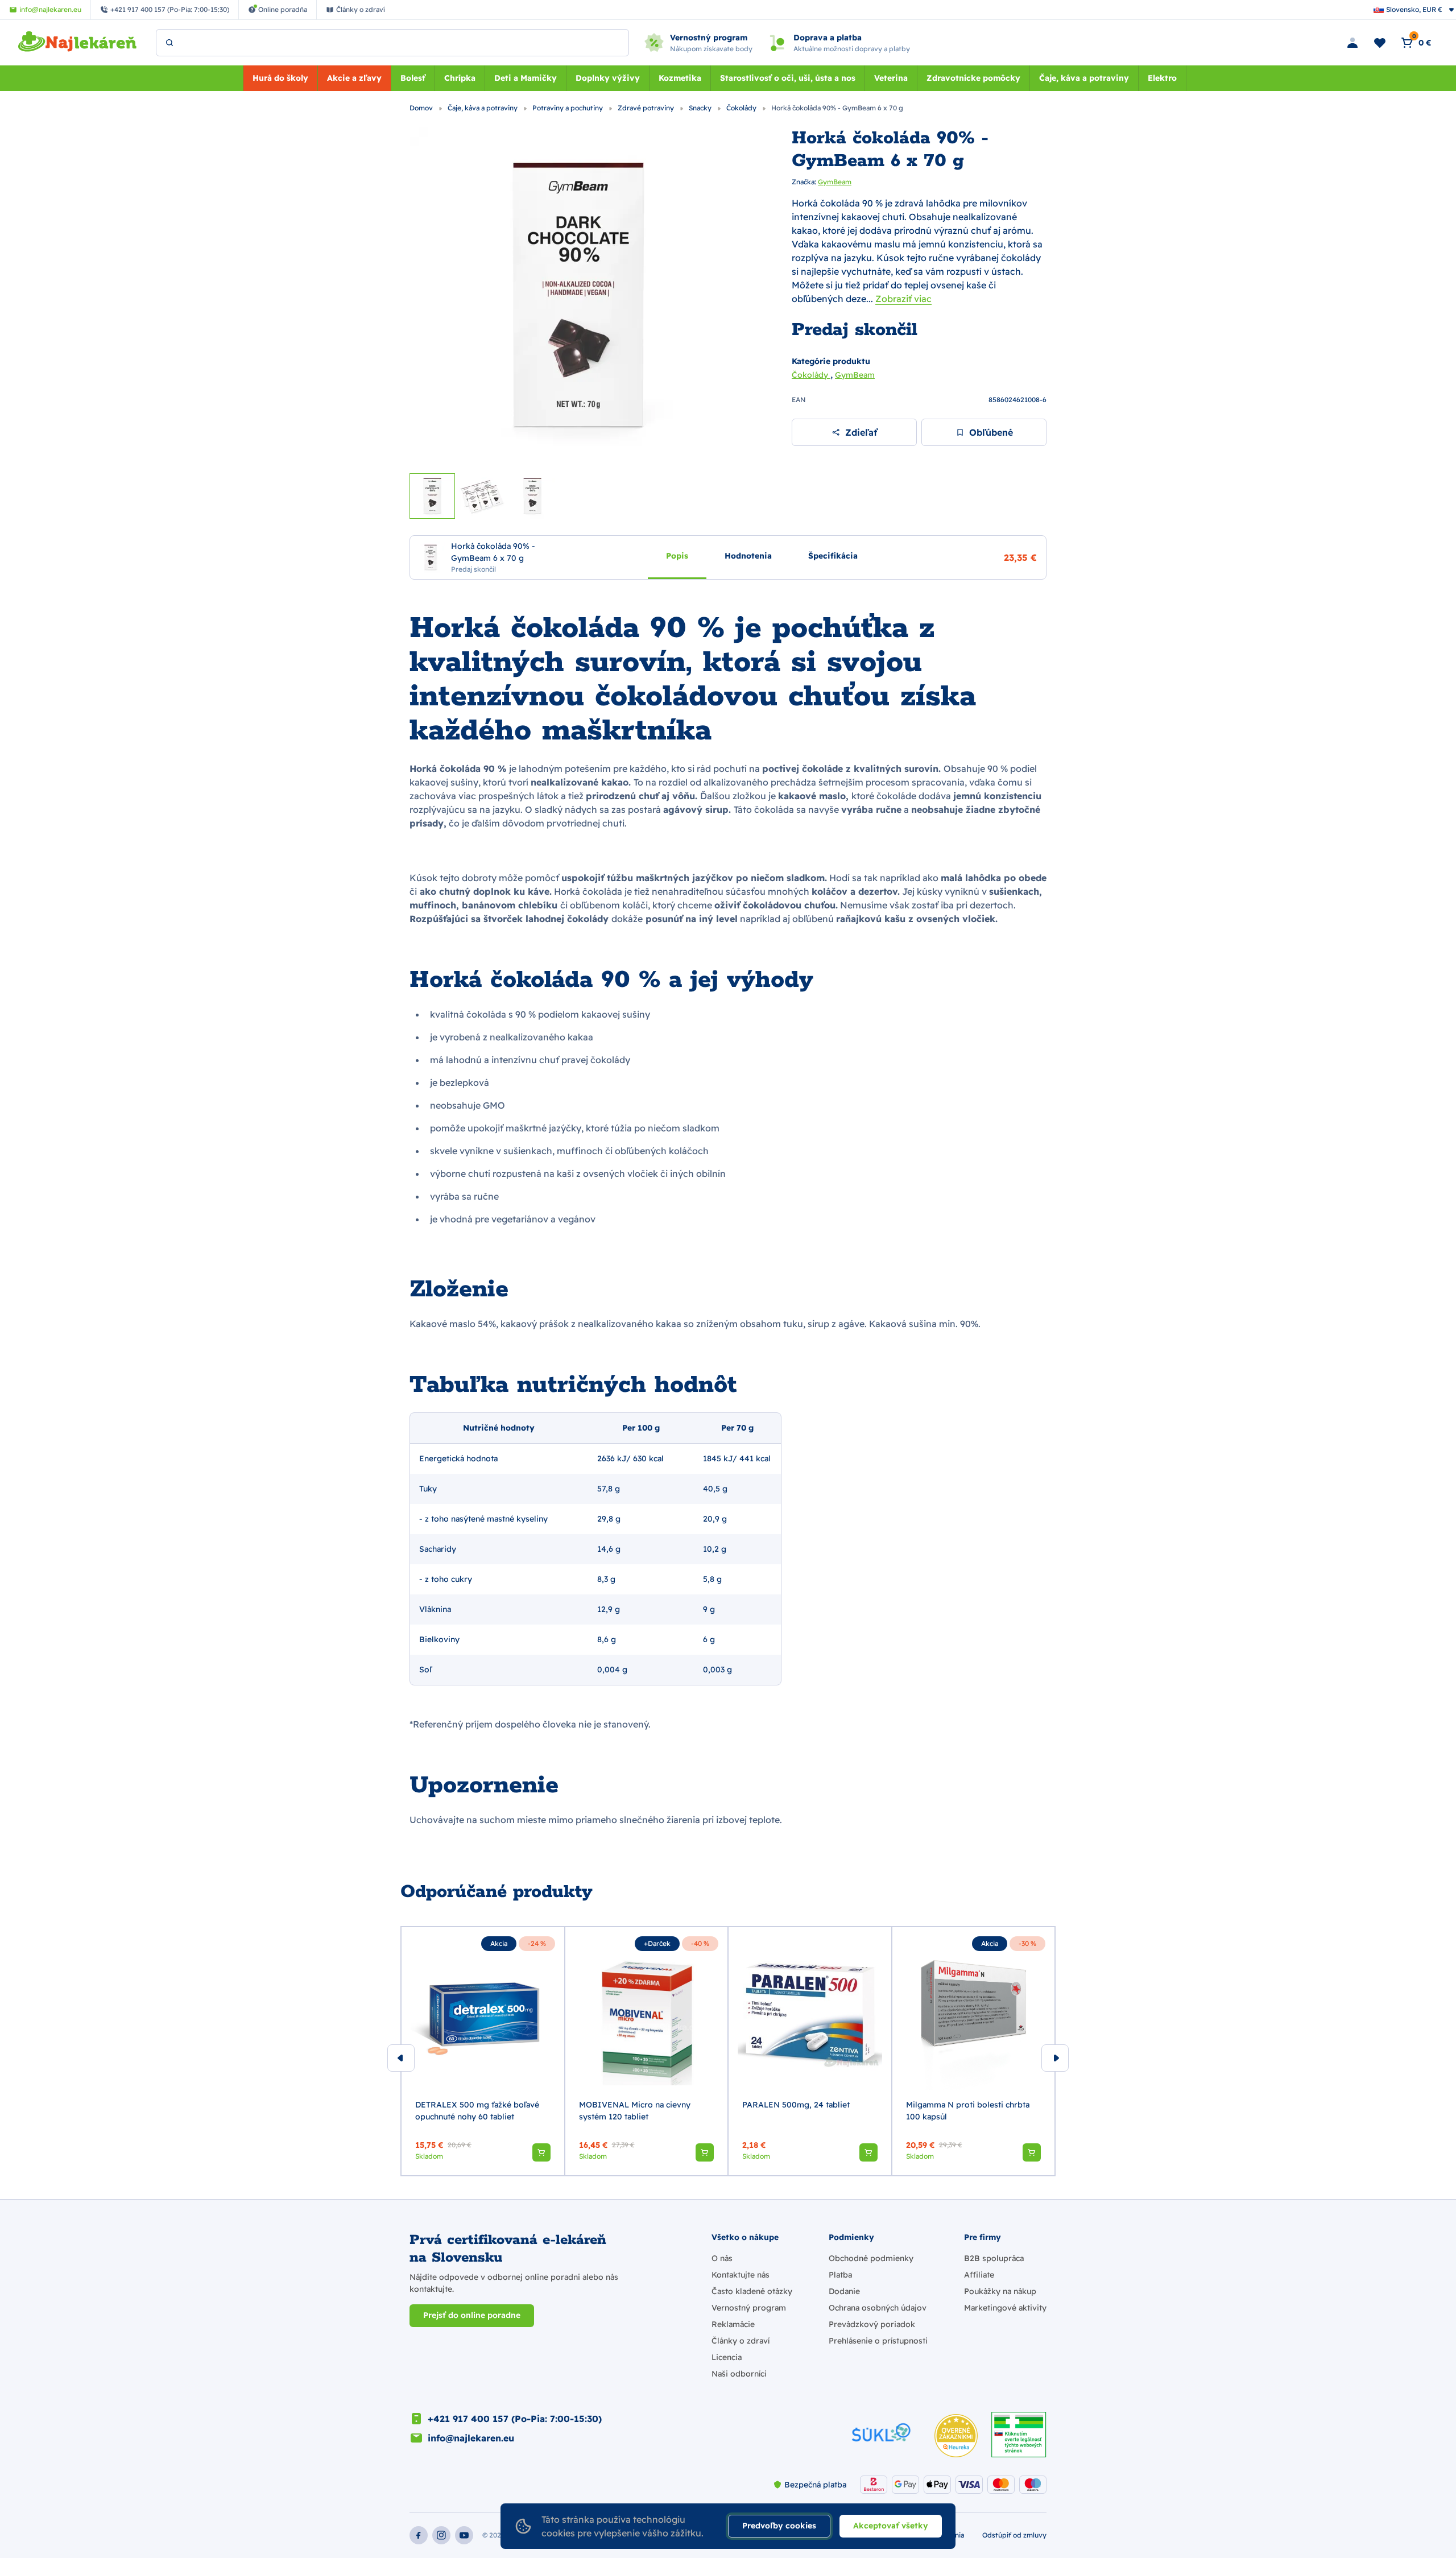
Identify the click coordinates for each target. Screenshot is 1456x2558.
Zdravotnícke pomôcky (973, 78)
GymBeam (835, 182)
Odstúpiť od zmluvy (1014, 2535)
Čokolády (742, 108)
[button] (541, 2152)
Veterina (891, 78)
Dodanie (844, 2291)
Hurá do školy (280, 78)
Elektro (1162, 78)
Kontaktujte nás (741, 2275)
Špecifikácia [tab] (833, 555)
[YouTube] (464, 2535)
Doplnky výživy (608, 78)
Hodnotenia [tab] (748, 555)
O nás (722, 2258)
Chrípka (460, 78)
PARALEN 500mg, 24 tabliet (796, 2105)
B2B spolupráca (994, 2258)
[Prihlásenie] (1352, 43)
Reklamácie (733, 2324)
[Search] (169, 43)
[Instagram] (441, 2535)
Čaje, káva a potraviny (1084, 78)
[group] (483, 2051)
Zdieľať (861, 432)
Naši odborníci (739, 2374)
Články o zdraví (741, 2341)
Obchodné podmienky (871, 2258)
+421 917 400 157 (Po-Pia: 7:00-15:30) (515, 2419)
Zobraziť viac (903, 299)
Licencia (727, 2357)
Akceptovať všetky (891, 2526)
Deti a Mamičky (526, 78)
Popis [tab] (677, 555)
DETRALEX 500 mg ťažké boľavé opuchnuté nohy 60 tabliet (477, 2111)
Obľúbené (991, 432)
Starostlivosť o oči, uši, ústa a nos (788, 78)
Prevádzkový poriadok (872, 2324)
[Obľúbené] (1380, 43)
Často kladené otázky (752, 2291)
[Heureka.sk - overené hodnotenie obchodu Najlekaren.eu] (956, 2436)
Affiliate (979, 2275)
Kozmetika (680, 78)
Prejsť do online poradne (472, 2315)
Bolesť (413, 78)
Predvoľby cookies (779, 2526)
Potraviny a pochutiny (568, 108)
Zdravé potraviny (647, 108)
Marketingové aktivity (1005, 2308)
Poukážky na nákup (1000, 2291)
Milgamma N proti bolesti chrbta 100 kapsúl (968, 2111)
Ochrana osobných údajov (878, 2308)
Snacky (701, 108)
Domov (422, 108)
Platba (840, 2275)
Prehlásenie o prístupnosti (878, 2341)
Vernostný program (749, 2308)
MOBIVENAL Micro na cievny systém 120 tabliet (635, 2111)
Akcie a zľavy (354, 78)
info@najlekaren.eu (471, 2438)
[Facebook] (419, 2535)
